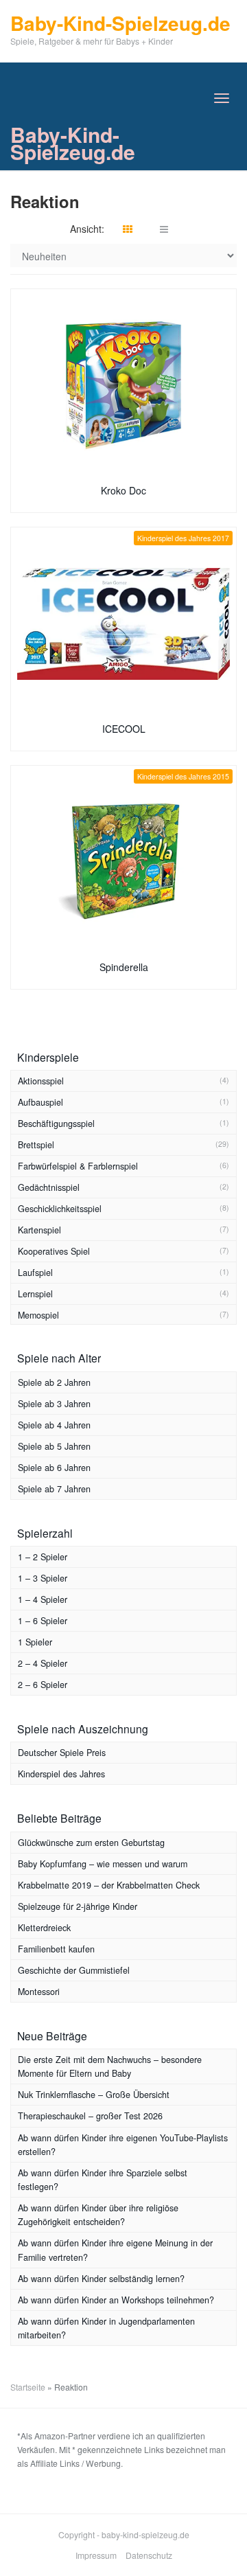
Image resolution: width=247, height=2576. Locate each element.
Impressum (96, 2555)
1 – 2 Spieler (43, 1557)
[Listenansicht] (164, 229)
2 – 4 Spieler (43, 1663)
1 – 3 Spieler (43, 1578)
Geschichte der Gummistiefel (74, 1970)
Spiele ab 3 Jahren (54, 1404)
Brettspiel (36, 1145)
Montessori (39, 1992)
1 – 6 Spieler (43, 1621)
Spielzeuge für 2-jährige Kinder (78, 1906)
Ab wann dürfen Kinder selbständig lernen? (101, 2279)
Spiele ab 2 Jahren (54, 1382)
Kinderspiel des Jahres (61, 1774)
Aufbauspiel (40, 1102)
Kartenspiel (39, 1230)
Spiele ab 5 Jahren (54, 1446)
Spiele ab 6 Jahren (54, 1468)
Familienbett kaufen (56, 1949)
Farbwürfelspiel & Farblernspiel (78, 1166)
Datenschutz (149, 2555)
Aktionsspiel (41, 1081)
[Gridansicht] (128, 229)
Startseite (28, 2387)
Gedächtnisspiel (49, 1187)
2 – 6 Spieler (43, 1685)
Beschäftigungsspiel (56, 1124)
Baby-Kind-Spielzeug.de (73, 143)
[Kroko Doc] (123, 385)
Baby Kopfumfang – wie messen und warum (103, 1864)
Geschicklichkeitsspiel (60, 1209)
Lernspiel (35, 1294)
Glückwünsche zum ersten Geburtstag (91, 1843)
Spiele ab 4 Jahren (54, 1425)
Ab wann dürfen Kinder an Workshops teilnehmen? (116, 2300)
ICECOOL (124, 729)
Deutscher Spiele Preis (62, 1753)
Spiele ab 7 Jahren (54, 1489)
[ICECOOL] (123, 624)
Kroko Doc (123, 490)
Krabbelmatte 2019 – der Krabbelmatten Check (109, 1885)
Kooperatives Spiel (54, 1251)
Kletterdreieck (44, 1928)
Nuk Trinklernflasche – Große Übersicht (94, 2095)
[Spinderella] (123, 862)
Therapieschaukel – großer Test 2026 (90, 2116)
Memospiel (38, 1315)
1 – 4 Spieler (43, 1599)
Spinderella (124, 967)
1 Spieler (35, 1642)
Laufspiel (35, 1273)
